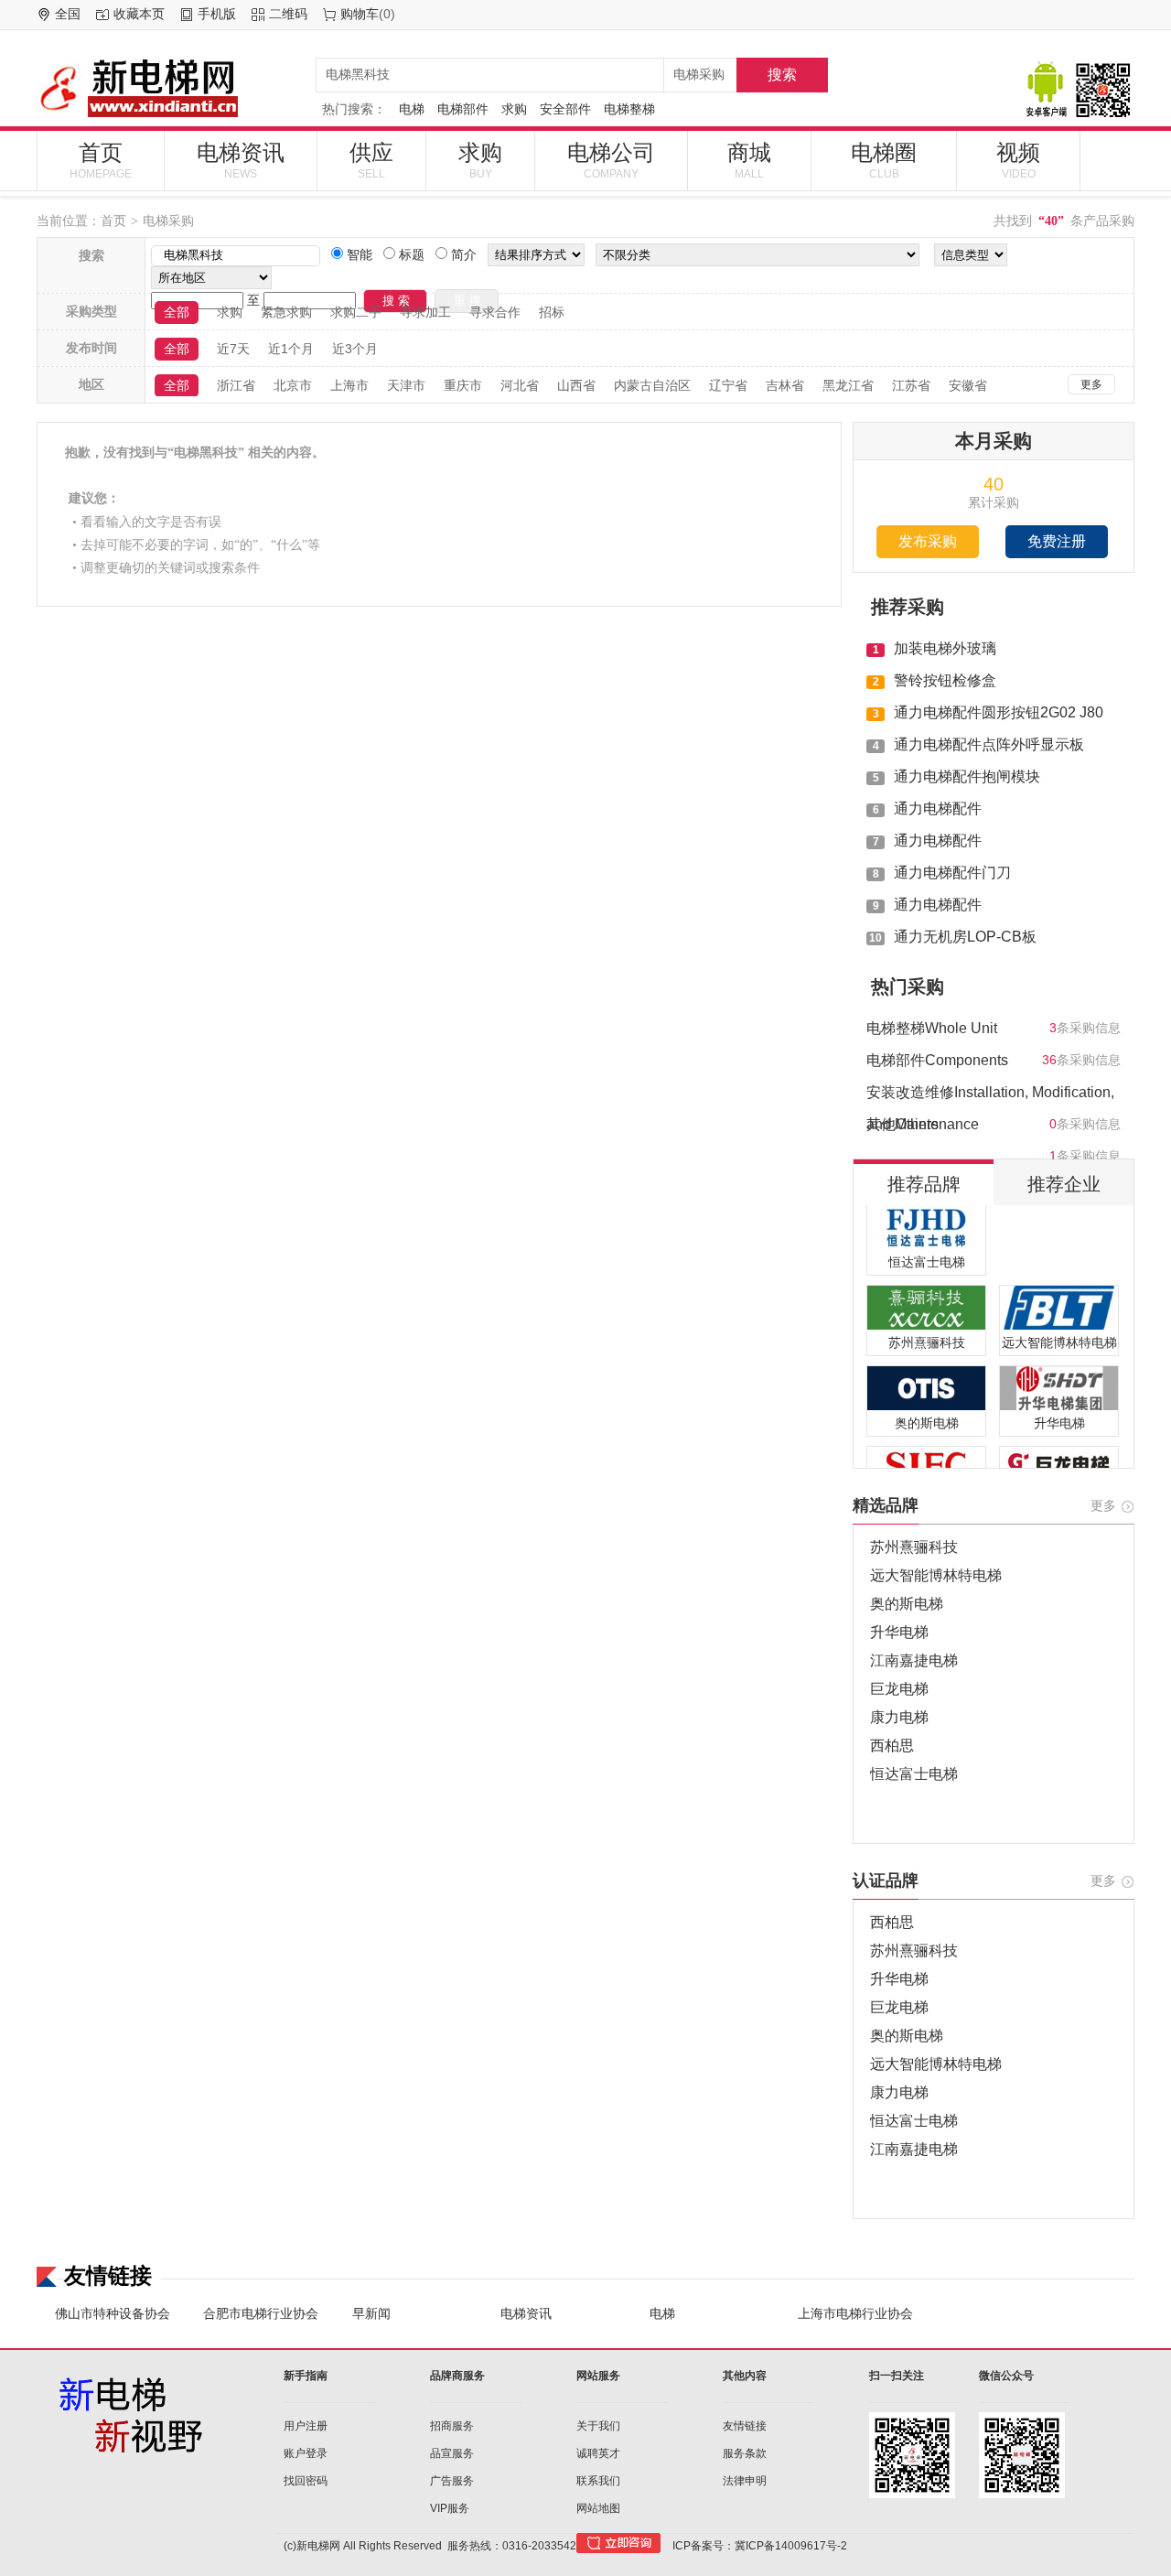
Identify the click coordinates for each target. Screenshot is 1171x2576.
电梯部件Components (937, 1060)
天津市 (406, 385)
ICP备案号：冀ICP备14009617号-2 (760, 2546)
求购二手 (356, 312)
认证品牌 (886, 1881)
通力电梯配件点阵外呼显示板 (989, 744)
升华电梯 (899, 1632)
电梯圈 (884, 160)
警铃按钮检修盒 (945, 680)
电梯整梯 (629, 109)
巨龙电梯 (899, 1689)
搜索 (782, 75)
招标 (552, 312)
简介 (462, 254)
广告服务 (452, 2481)
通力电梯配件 (938, 808)
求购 (514, 109)
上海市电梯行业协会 (855, 2313)
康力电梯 (899, 1717)
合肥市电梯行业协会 (261, 2313)
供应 (371, 160)
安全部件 (565, 109)
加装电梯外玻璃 (945, 648)
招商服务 (452, 2426)
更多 (1091, 384)
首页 (101, 160)
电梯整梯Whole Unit (932, 1028)
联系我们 (598, 2481)
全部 (177, 312)
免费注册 (1057, 541)
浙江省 (236, 385)
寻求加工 (425, 312)
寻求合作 (495, 312)
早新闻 (371, 2313)
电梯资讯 (241, 160)
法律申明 (745, 2481)
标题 (410, 254)
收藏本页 (139, 14)
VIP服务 (450, 2508)
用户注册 (306, 2426)
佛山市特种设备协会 (113, 2313)
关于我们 (598, 2426)
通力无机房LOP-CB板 (965, 937)
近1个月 (291, 349)
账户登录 (306, 2453)
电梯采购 (168, 221)
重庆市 (463, 385)
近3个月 (355, 349)
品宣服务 (452, 2453)
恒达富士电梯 (914, 1774)
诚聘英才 (598, 2453)
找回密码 (306, 2481)
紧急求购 (286, 312)
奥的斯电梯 (907, 1604)
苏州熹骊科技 (914, 1547)
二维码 (288, 14)
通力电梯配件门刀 (952, 873)
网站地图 (598, 2508)
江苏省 (911, 385)
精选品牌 (886, 1505)
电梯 (412, 109)
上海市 (349, 385)
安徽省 (968, 385)
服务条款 (745, 2453)
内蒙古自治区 (652, 385)
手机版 (217, 14)
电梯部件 (463, 109)
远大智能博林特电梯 (936, 1575)
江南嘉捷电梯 (914, 1660)
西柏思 (892, 1746)
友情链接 (745, 2426)
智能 (358, 254)
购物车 (360, 14)
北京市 (293, 385)
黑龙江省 (848, 385)
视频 (1018, 160)
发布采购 (928, 541)
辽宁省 (728, 385)
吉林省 (785, 385)
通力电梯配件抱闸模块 (967, 776)
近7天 (233, 349)
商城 (749, 160)
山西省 (576, 385)
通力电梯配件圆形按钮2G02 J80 (999, 712)
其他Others (902, 1124)
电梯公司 (611, 160)
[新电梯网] (169, 87)
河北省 (520, 385)
